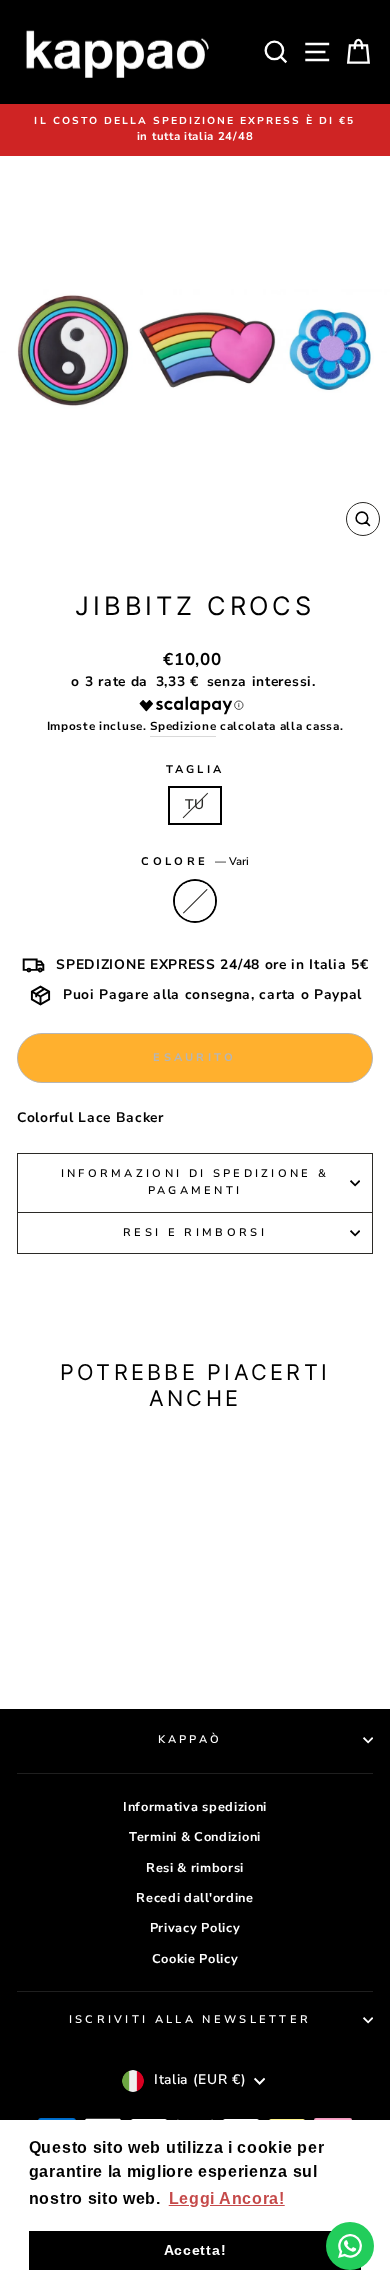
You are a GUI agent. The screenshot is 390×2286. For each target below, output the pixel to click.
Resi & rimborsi (195, 1868)
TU (194, 804)
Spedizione (183, 726)
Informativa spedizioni (195, 1807)
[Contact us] (350, 2246)
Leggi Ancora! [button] (227, 2198)
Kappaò (190, 1739)
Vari (195, 901)
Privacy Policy (195, 1928)
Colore (194, 861)
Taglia (195, 769)
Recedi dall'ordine (194, 1898)
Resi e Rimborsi (195, 1232)
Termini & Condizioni (195, 1837)
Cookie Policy (195, 1959)
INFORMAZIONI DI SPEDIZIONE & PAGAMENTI (195, 1182)
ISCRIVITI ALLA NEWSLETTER (190, 2019)
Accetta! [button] (195, 2250)
